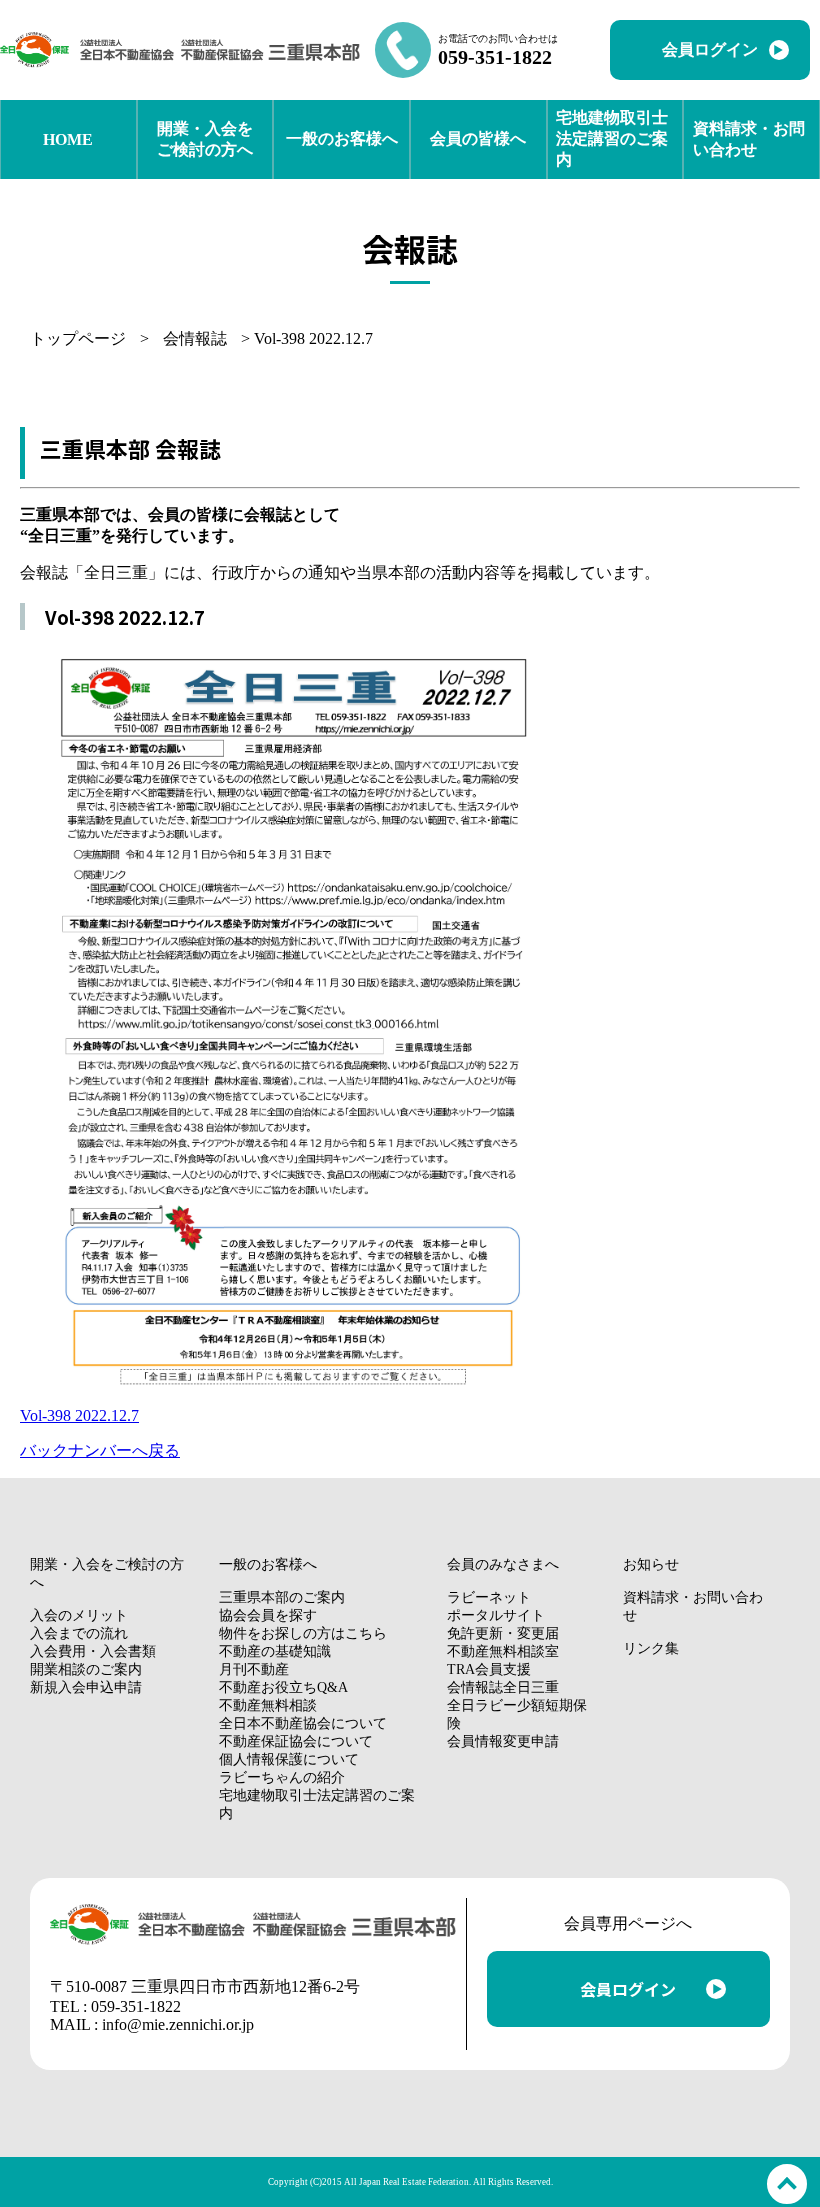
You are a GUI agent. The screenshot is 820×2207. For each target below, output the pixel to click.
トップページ (78, 338)
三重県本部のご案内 (282, 1597)
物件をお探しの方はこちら (303, 1633)
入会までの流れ (79, 1633)
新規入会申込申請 (86, 1687)
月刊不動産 (254, 1669)
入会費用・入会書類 (93, 1651)
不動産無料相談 (268, 1705)
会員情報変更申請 (503, 1741)
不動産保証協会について (296, 1741)
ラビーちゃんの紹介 (282, 1777)
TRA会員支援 (489, 1669)
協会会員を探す (268, 1615)
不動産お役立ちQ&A (283, 1687)
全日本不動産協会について (303, 1723)
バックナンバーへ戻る (100, 1450)
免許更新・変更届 (503, 1633)
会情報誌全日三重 (503, 1687)
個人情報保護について (289, 1759)
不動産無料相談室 (503, 1651)
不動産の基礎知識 (275, 1651)
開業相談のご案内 (86, 1669)
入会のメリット (79, 1615)
